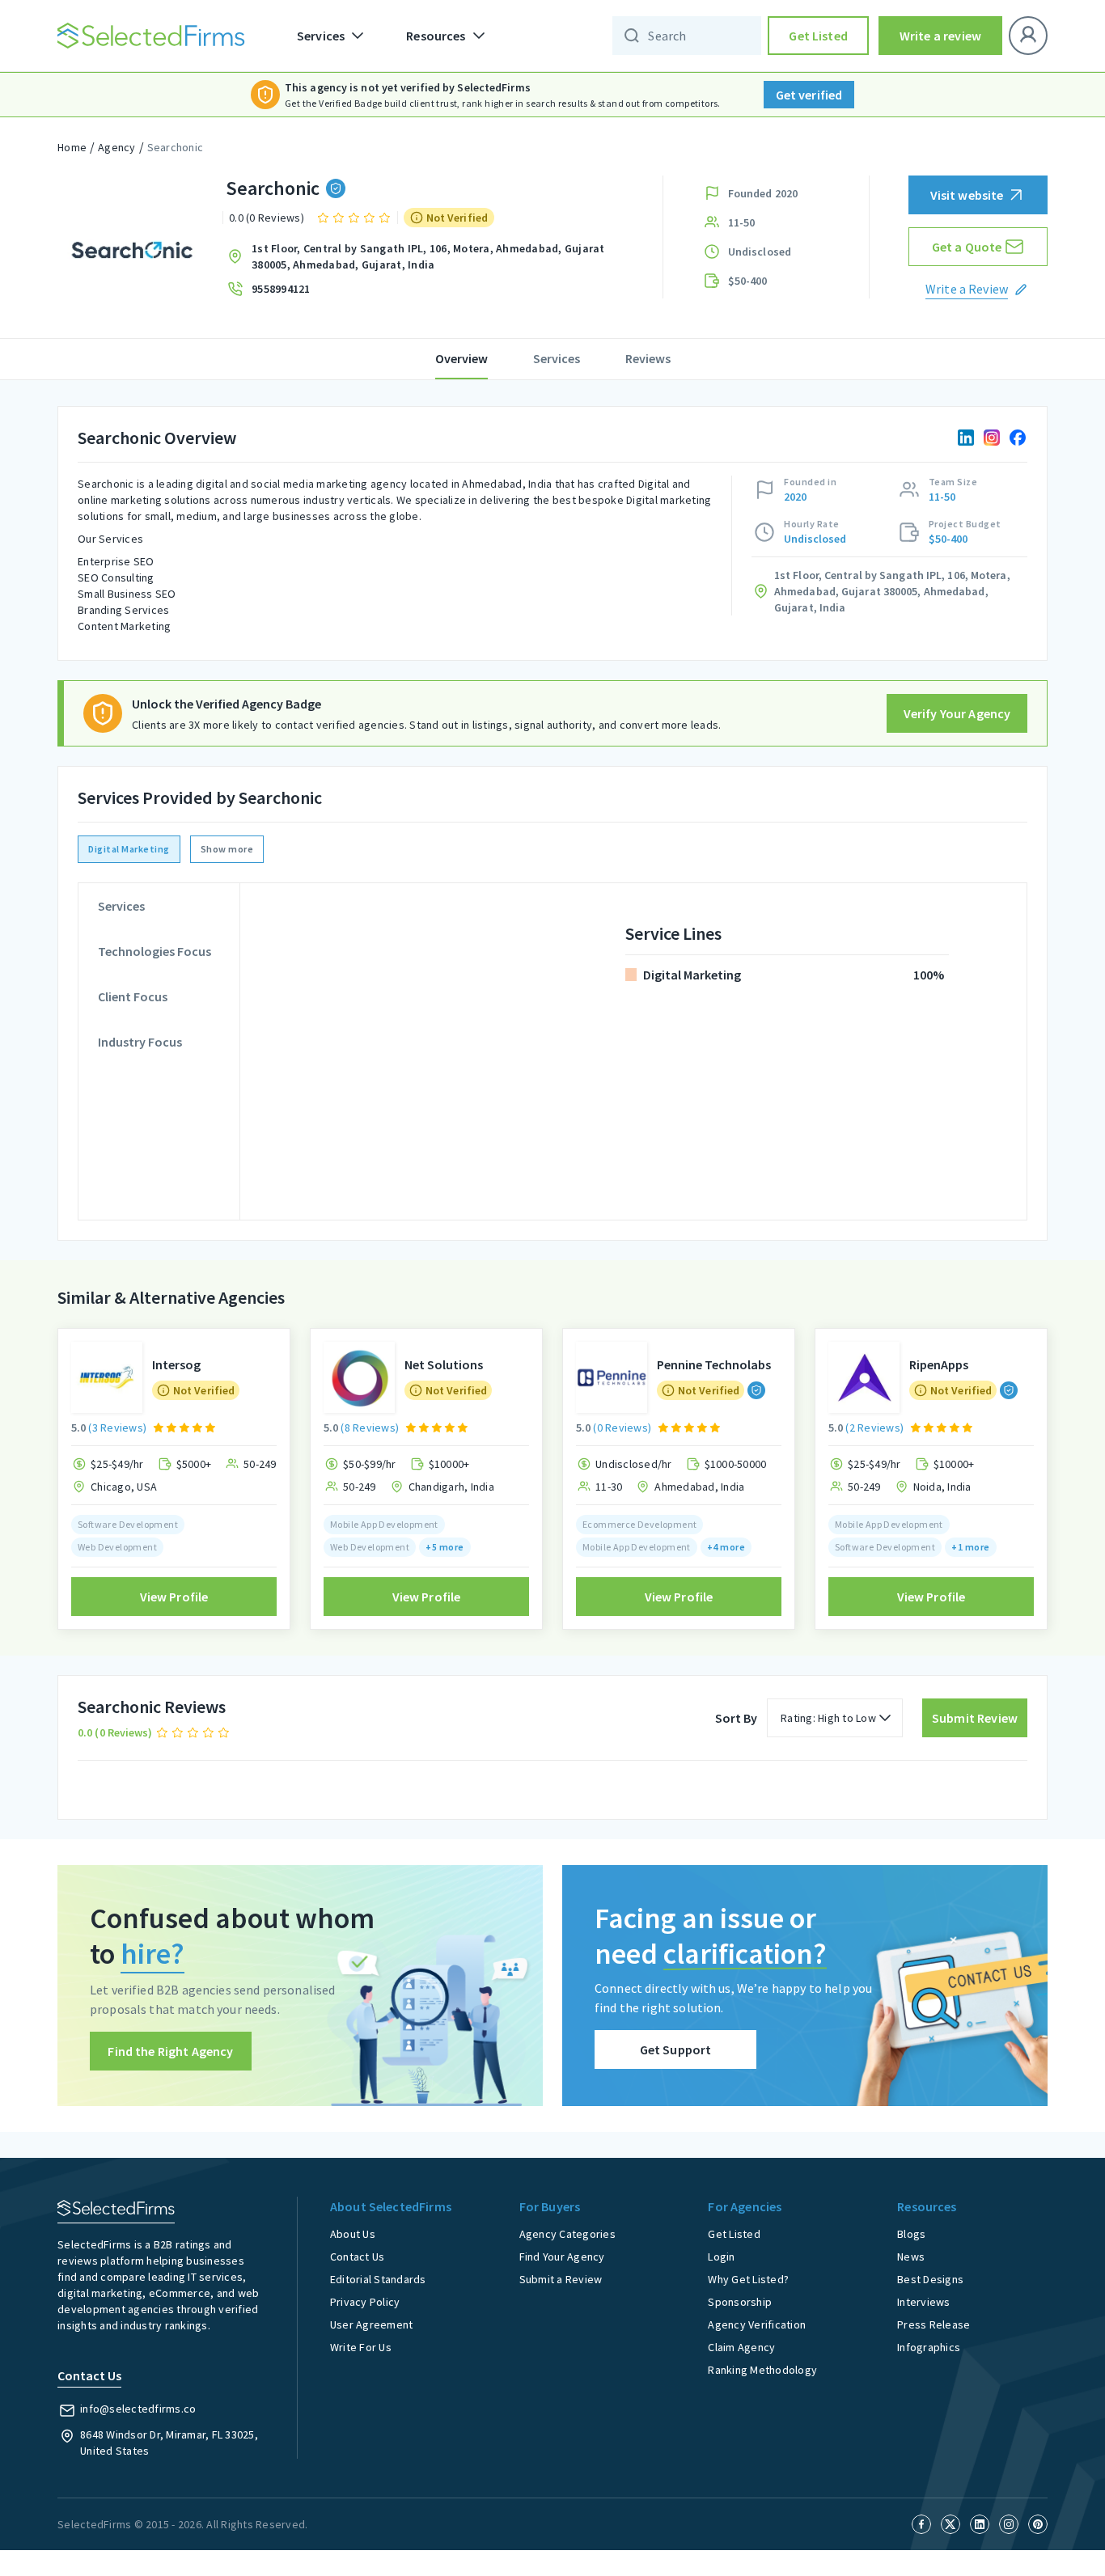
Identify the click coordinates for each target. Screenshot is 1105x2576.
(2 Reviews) (874, 1428)
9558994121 (281, 289)
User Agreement (372, 2324)
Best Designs (930, 2279)
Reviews (648, 358)
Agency (117, 147)
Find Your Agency (562, 2257)
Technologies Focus (155, 951)
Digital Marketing (129, 849)
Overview (461, 358)
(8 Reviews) (370, 1428)
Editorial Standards (378, 2279)
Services (557, 358)
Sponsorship (740, 2302)
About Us (353, 2234)
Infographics (929, 2347)
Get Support (676, 2049)
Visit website (967, 195)
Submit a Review (561, 2279)
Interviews (924, 2302)
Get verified (809, 95)
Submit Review (975, 1718)
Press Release (934, 2324)
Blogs (911, 2234)
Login (721, 2257)
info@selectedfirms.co (138, 2409)
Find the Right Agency (170, 2051)
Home (72, 147)
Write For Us (361, 2347)
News (911, 2257)
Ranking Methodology (762, 2370)
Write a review (940, 36)
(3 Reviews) (117, 1428)
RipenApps (939, 1364)
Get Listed (818, 36)
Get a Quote (967, 247)
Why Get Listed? (748, 2279)
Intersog (176, 1364)
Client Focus (133, 996)
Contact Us (358, 2257)
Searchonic (176, 147)
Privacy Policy (365, 2302)
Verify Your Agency (957, 713)
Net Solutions (444, 1364)
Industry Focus (140, 1042)
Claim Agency (741, 2347)
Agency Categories (567, 2234)
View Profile (174, 1597)
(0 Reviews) (622, 1428)
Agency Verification (757, 2324)
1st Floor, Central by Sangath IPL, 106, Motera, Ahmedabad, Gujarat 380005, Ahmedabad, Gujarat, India (428, 256)
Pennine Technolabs (714, 1364)
